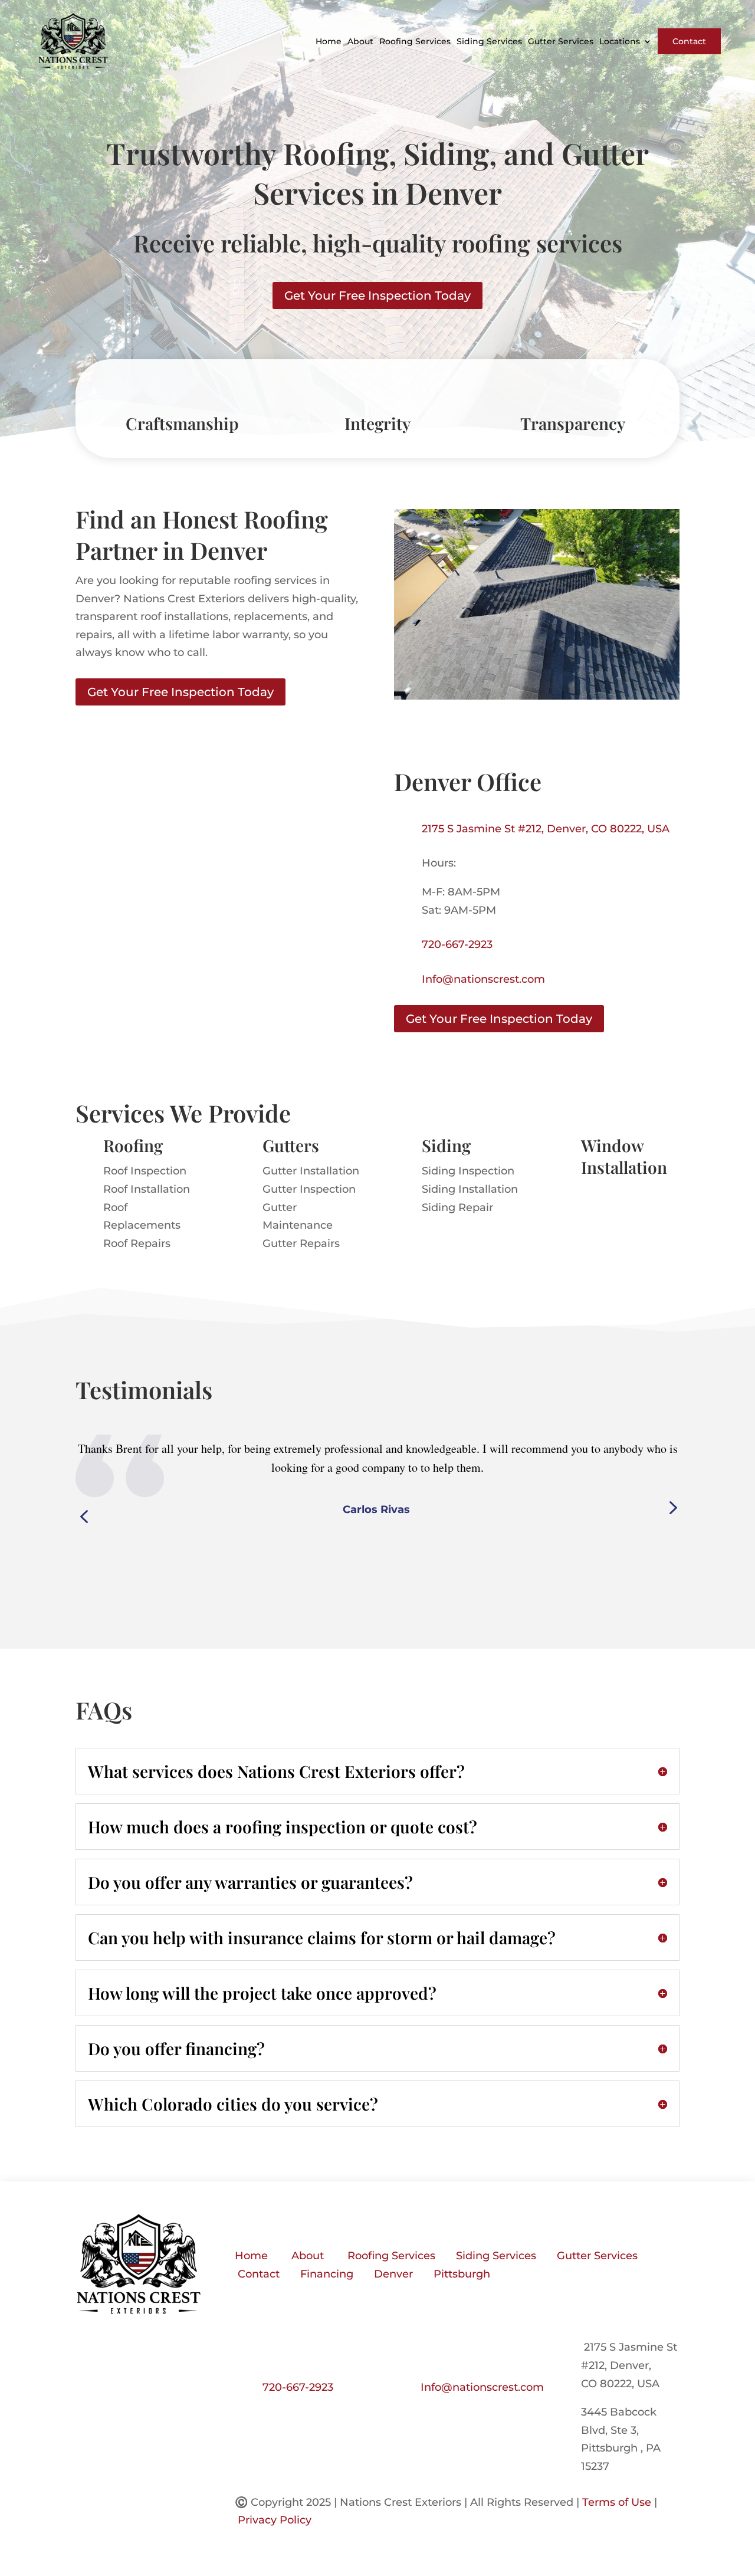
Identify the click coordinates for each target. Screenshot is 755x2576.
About (360, 41)
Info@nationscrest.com (483, 979)
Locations (620, 41)
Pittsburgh (462, 2274)
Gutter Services (561, 41)
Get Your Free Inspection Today (377, 296)
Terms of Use (617, 2502)
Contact (689, 41)
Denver (393, 2274)
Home (329, 41)
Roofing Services (415, 41)
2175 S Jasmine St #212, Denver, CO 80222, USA (546, 829)
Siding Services (489, 41)
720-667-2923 (457, 944)
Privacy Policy (275, 2520)
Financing (327, 2274)
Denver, (631, 2365)
